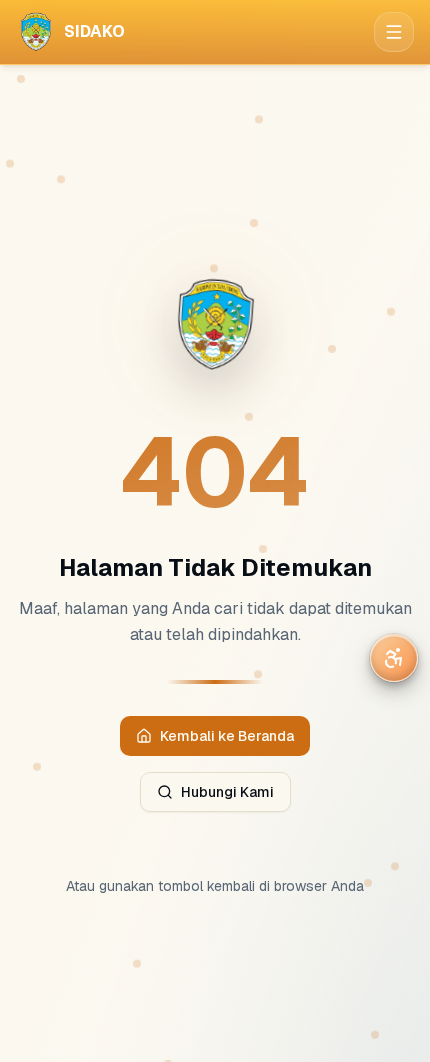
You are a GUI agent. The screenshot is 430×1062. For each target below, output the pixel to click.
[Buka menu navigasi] (394, 32)
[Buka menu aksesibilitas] (394, 658)
